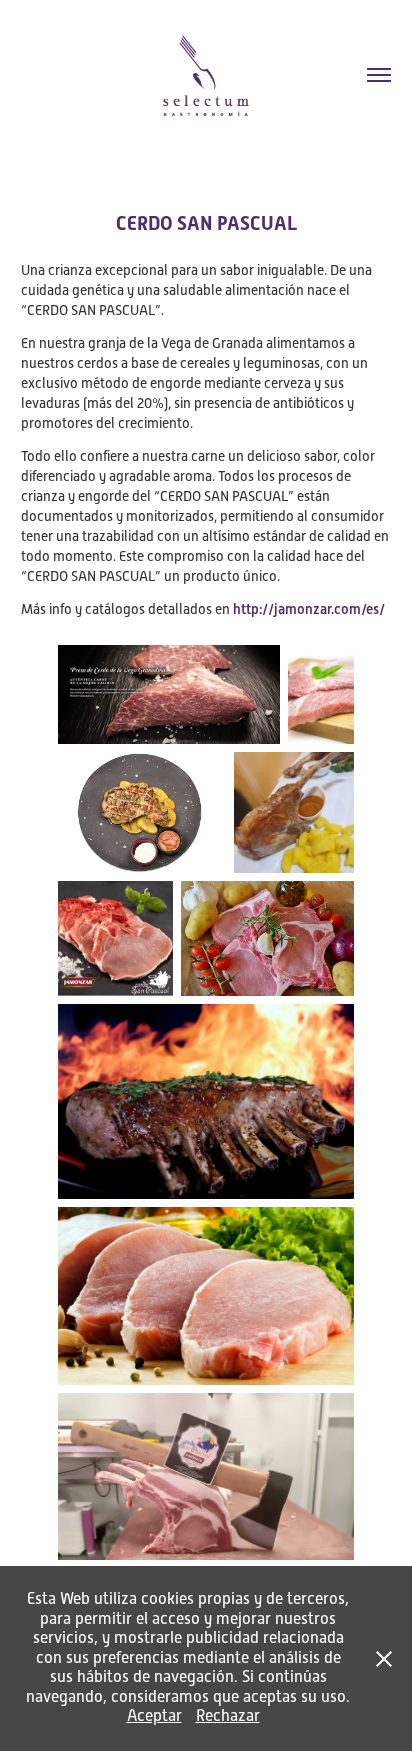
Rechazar (228, 1716)
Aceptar (154, 1716)
